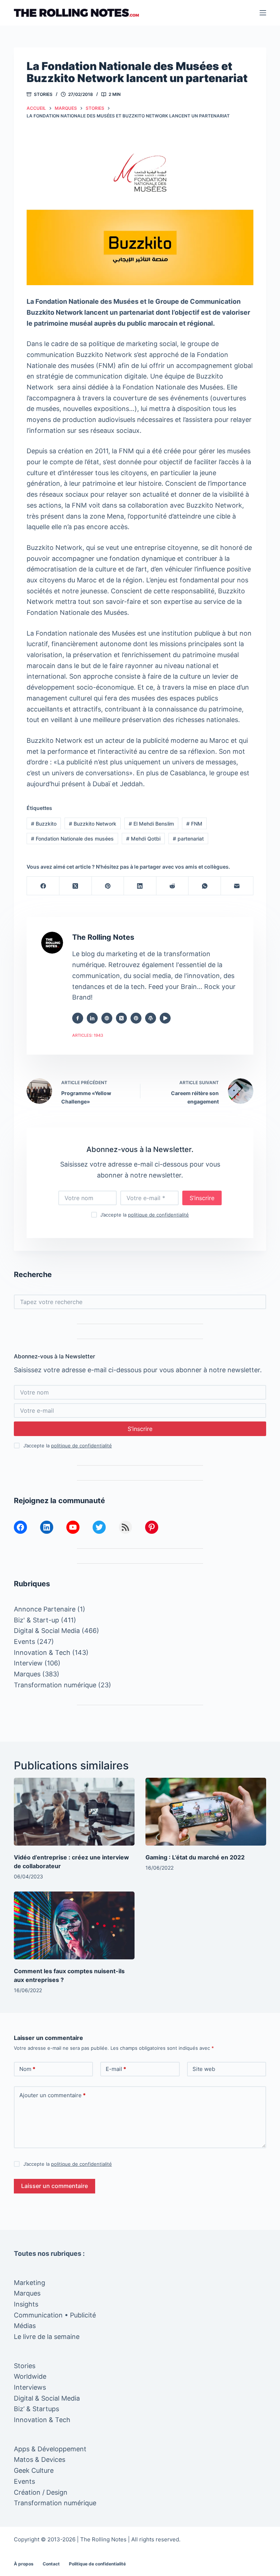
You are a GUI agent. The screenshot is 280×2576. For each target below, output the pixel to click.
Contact (51, 2564)
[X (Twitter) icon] (121, 1018)
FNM (194, 824)
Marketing (30, 2283)
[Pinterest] (108, 886)
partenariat (188, 839)
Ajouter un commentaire (52, 2095)
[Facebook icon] (78, 1018)
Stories (43, 94)
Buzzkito (44, 824)
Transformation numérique (55, 1685)
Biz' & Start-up (36, 1620)
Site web (204, 2069)
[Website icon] (107, 1018)
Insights (26, 2304)
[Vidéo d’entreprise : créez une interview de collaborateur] (74, 1812)
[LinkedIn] (140, 886)
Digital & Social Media (47, 1631)
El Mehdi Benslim (151, 824)
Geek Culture (34, 2470)
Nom (27, 2069)
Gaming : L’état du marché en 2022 (195, 1857)
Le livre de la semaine (47, 2337)
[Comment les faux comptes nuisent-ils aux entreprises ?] (74, 1925)
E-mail (116, 2069)
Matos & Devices (40, 2459)
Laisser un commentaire (55, 2186)
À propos (24, 2564)
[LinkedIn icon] (92, 1018)
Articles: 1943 (88, 1035)
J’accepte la (145, 1215)
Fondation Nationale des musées (72, 839)
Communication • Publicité (55, 2315)
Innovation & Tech (42, 1652)
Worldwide (30, 2376)
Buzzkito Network (93, 824)
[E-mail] (237, 886)
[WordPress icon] (151, 1018)
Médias (25, 2326)
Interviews (30, 2387)
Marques (27, 1674)
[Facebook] (43, 886)
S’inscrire (202, 1198)
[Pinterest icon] (136, 1018)
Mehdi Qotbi (143, 839)
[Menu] (263, 13)
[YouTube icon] (165, 1018)
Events (24, 1642)
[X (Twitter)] (76, 886)
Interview (28, 1663)
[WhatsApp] (205, 886)
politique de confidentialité (158, 1215)
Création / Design (41, 2492)
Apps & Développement (50, 2449)
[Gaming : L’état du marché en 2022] (206, 1812)
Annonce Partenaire (45, 1609)
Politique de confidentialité (97, 2564)
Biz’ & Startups (36, 2409)
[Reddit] (173, 886)
